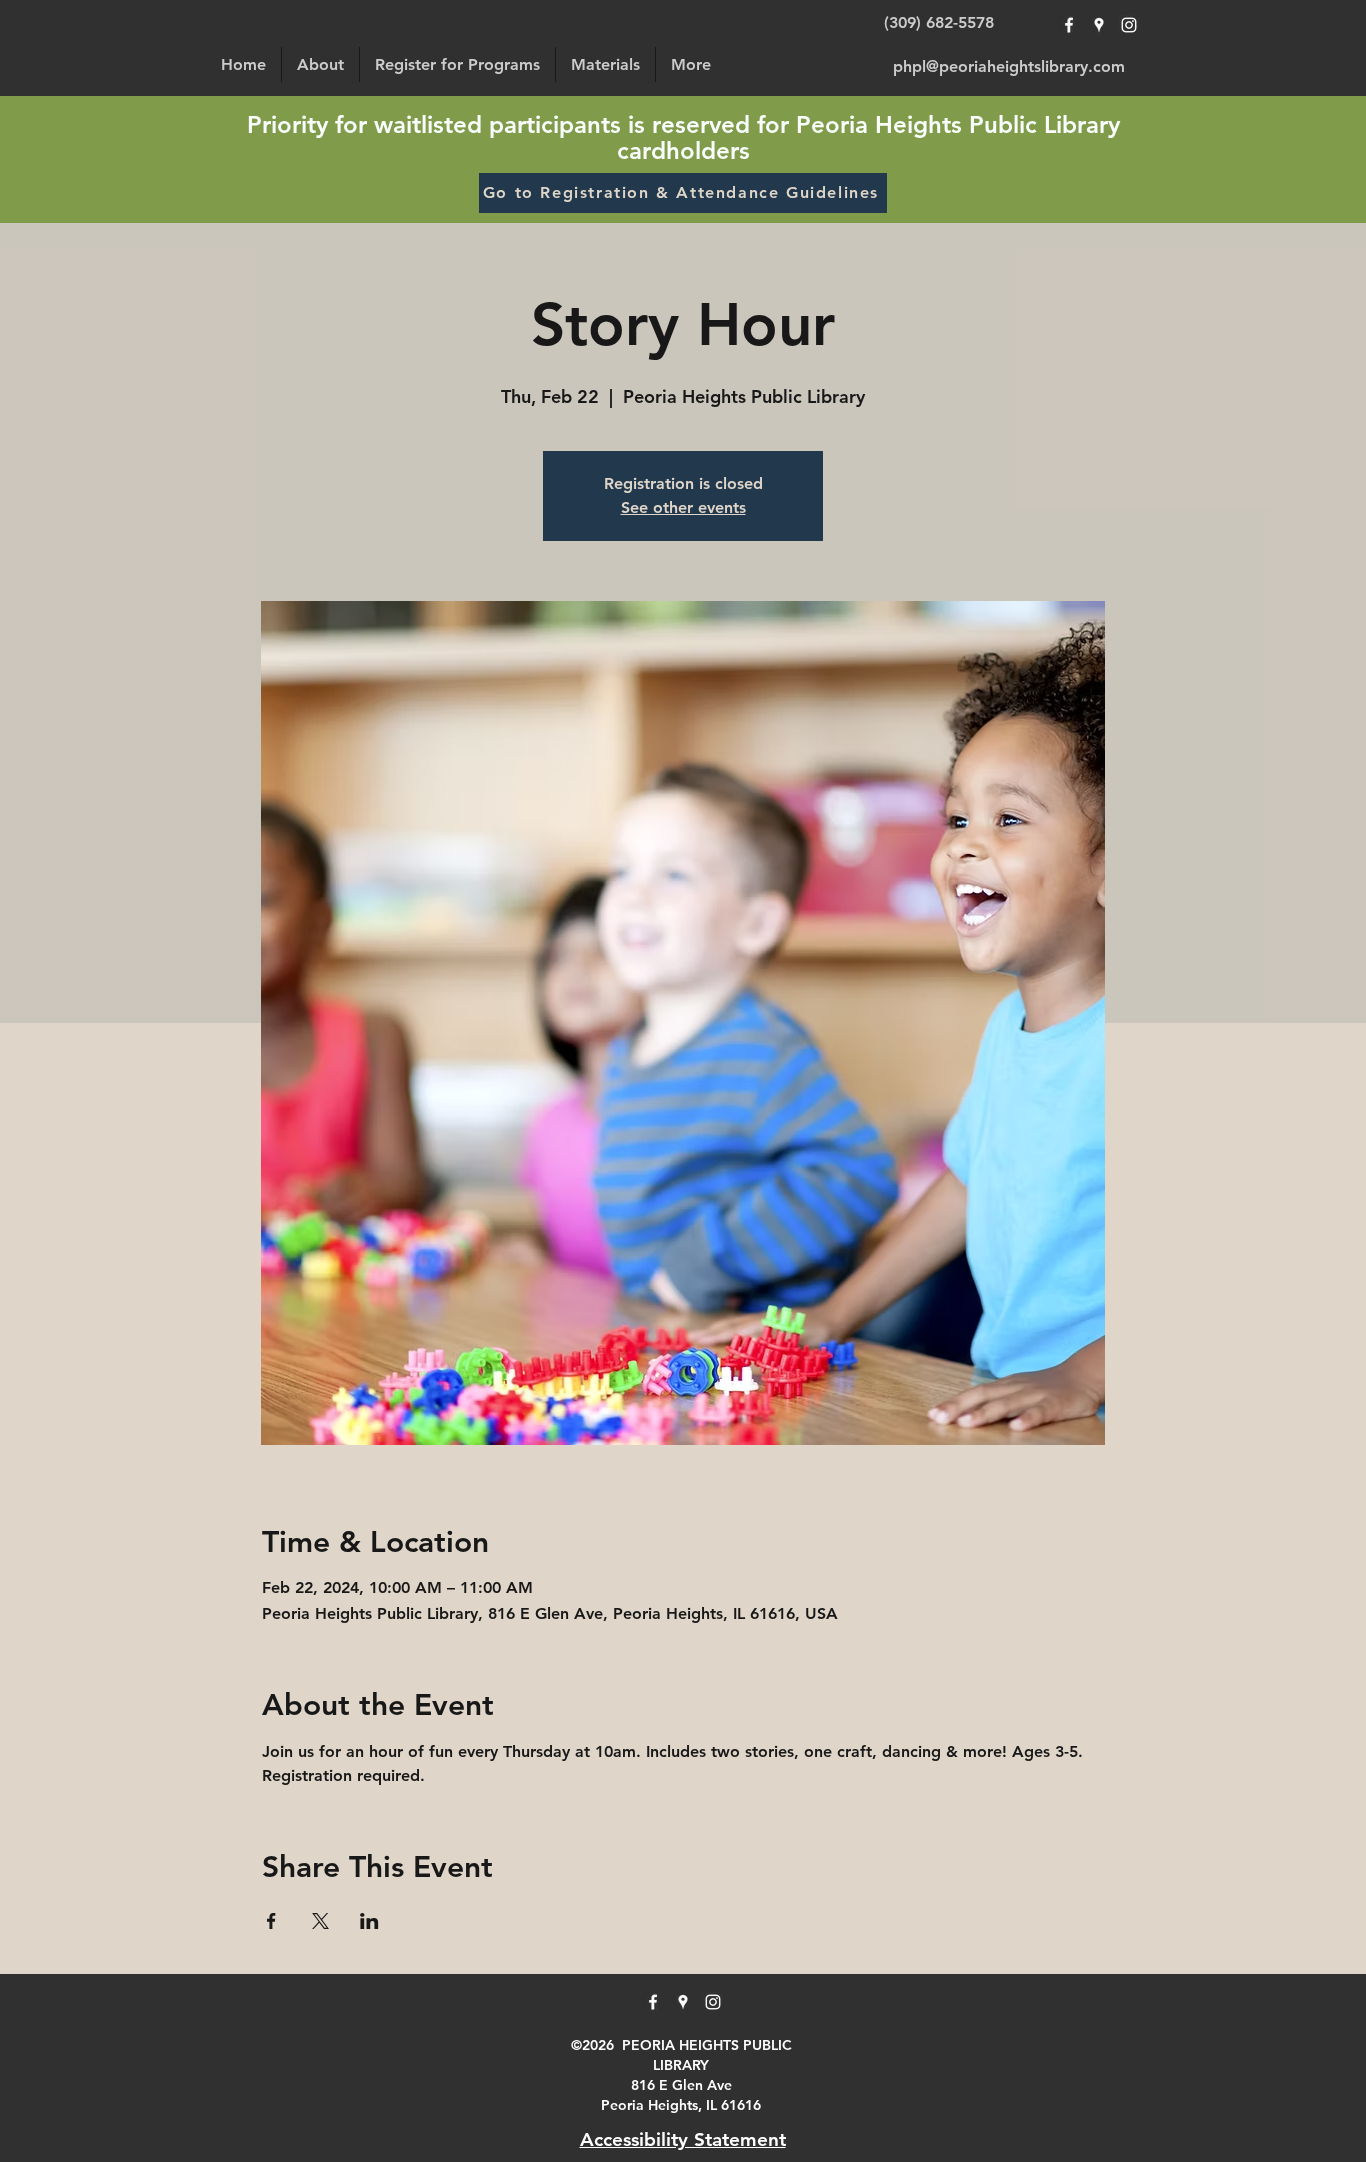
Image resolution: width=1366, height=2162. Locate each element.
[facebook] (1069, 25)
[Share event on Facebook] (271, 1921)
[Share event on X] (320, 1921)
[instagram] (1129, 25)
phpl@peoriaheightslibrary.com (1009, 66)
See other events (683, 507)
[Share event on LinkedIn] (369, 1921)
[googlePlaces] (1099, 25)
